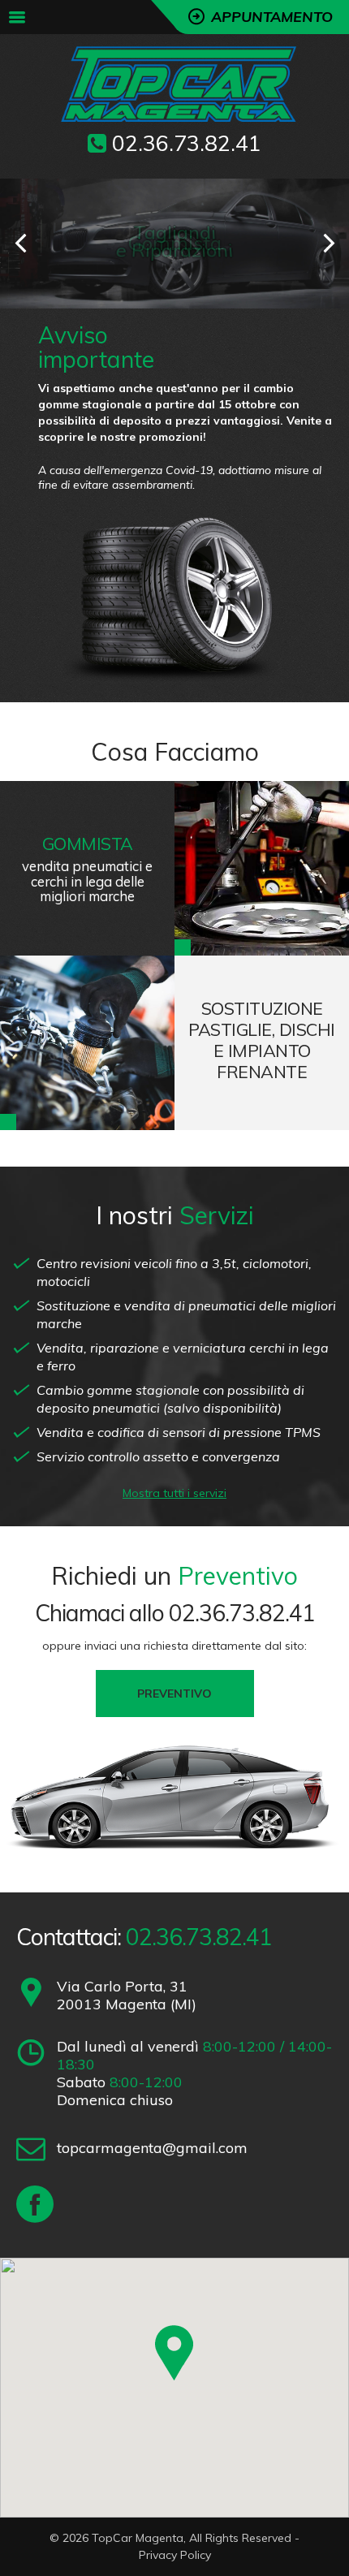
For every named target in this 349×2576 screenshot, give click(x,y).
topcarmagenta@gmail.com (152, 2148)
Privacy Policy (175, 2555)
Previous (20, 244)
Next (329, 244)
